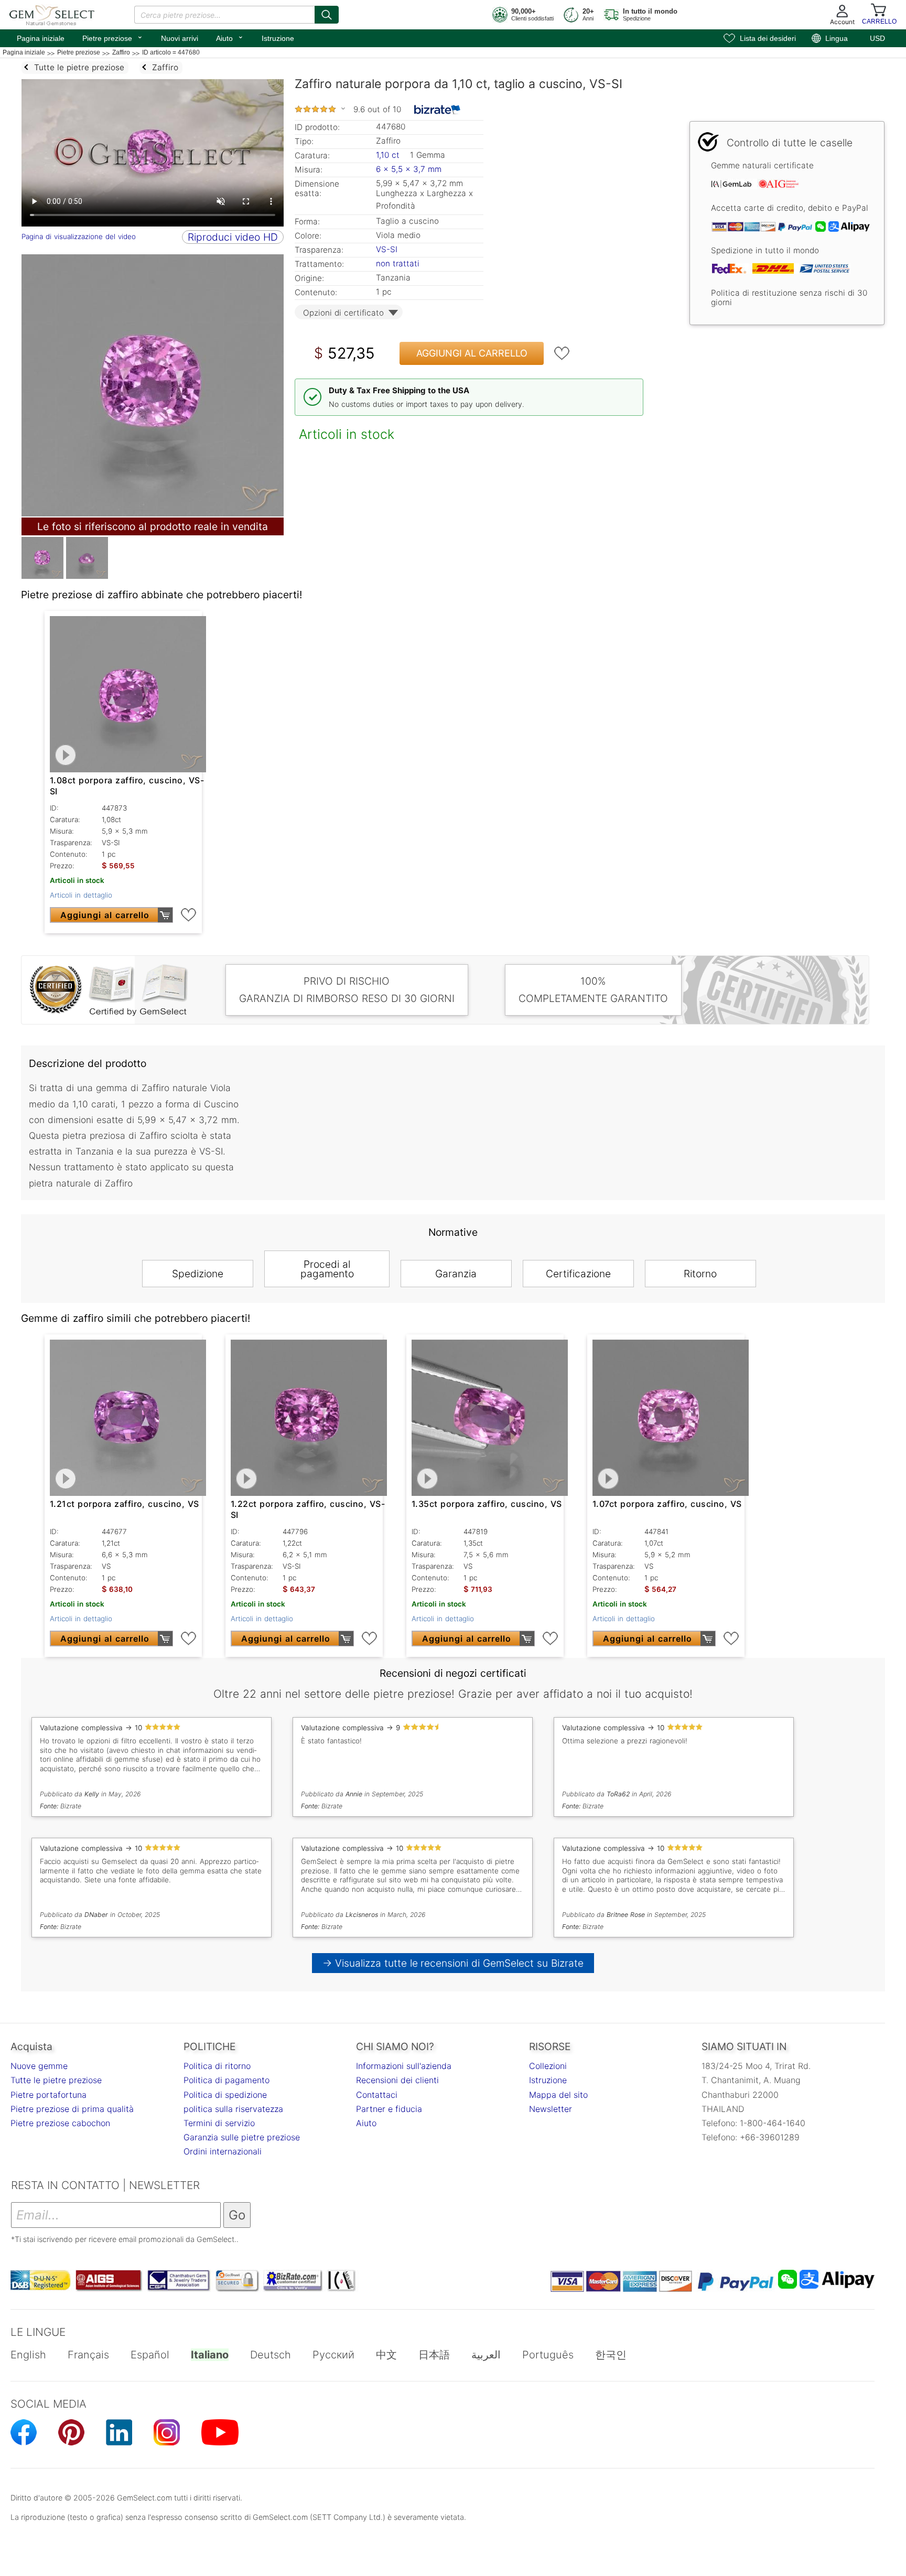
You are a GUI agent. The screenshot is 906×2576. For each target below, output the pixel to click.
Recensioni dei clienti (397, 2080)
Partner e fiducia (389, 2109)
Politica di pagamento (226, 2080)
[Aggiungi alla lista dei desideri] (562, 353)
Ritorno (700, 1274)
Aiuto (230, 37)
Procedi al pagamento (327, 1269)
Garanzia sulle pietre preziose (242, 2137)
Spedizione (198, 1274)
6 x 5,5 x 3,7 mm (409, 169)
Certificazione (578, 1274)
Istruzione (278, 38)
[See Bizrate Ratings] (438, 110)
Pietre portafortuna (48, 2095)
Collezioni (548, 2066)
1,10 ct (389, 155)
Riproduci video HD (233, 237)
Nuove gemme (39, 2066)
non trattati (398, 263)
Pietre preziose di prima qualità (72, 2109)
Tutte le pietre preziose (56, 2080)
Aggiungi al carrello (472, 353)
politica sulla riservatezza (233, 2109)
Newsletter (551, 2109)
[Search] (327, 15)
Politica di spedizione (225, 2095)
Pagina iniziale (41, 38)
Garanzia (456, 1274)
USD (877, 38)
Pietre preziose (113, 37)
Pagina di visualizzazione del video (79, 236)
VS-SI (387, 249)
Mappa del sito (558, 2095)
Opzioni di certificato (343, 313)
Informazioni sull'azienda (404, 2066)
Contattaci (377, 2095)
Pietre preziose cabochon (60, 2123)
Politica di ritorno (217, 2066)
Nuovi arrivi (180, 38)
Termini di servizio (219, 2123)
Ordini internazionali (223, 2151)
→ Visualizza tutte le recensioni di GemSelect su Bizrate (453, 1963)
